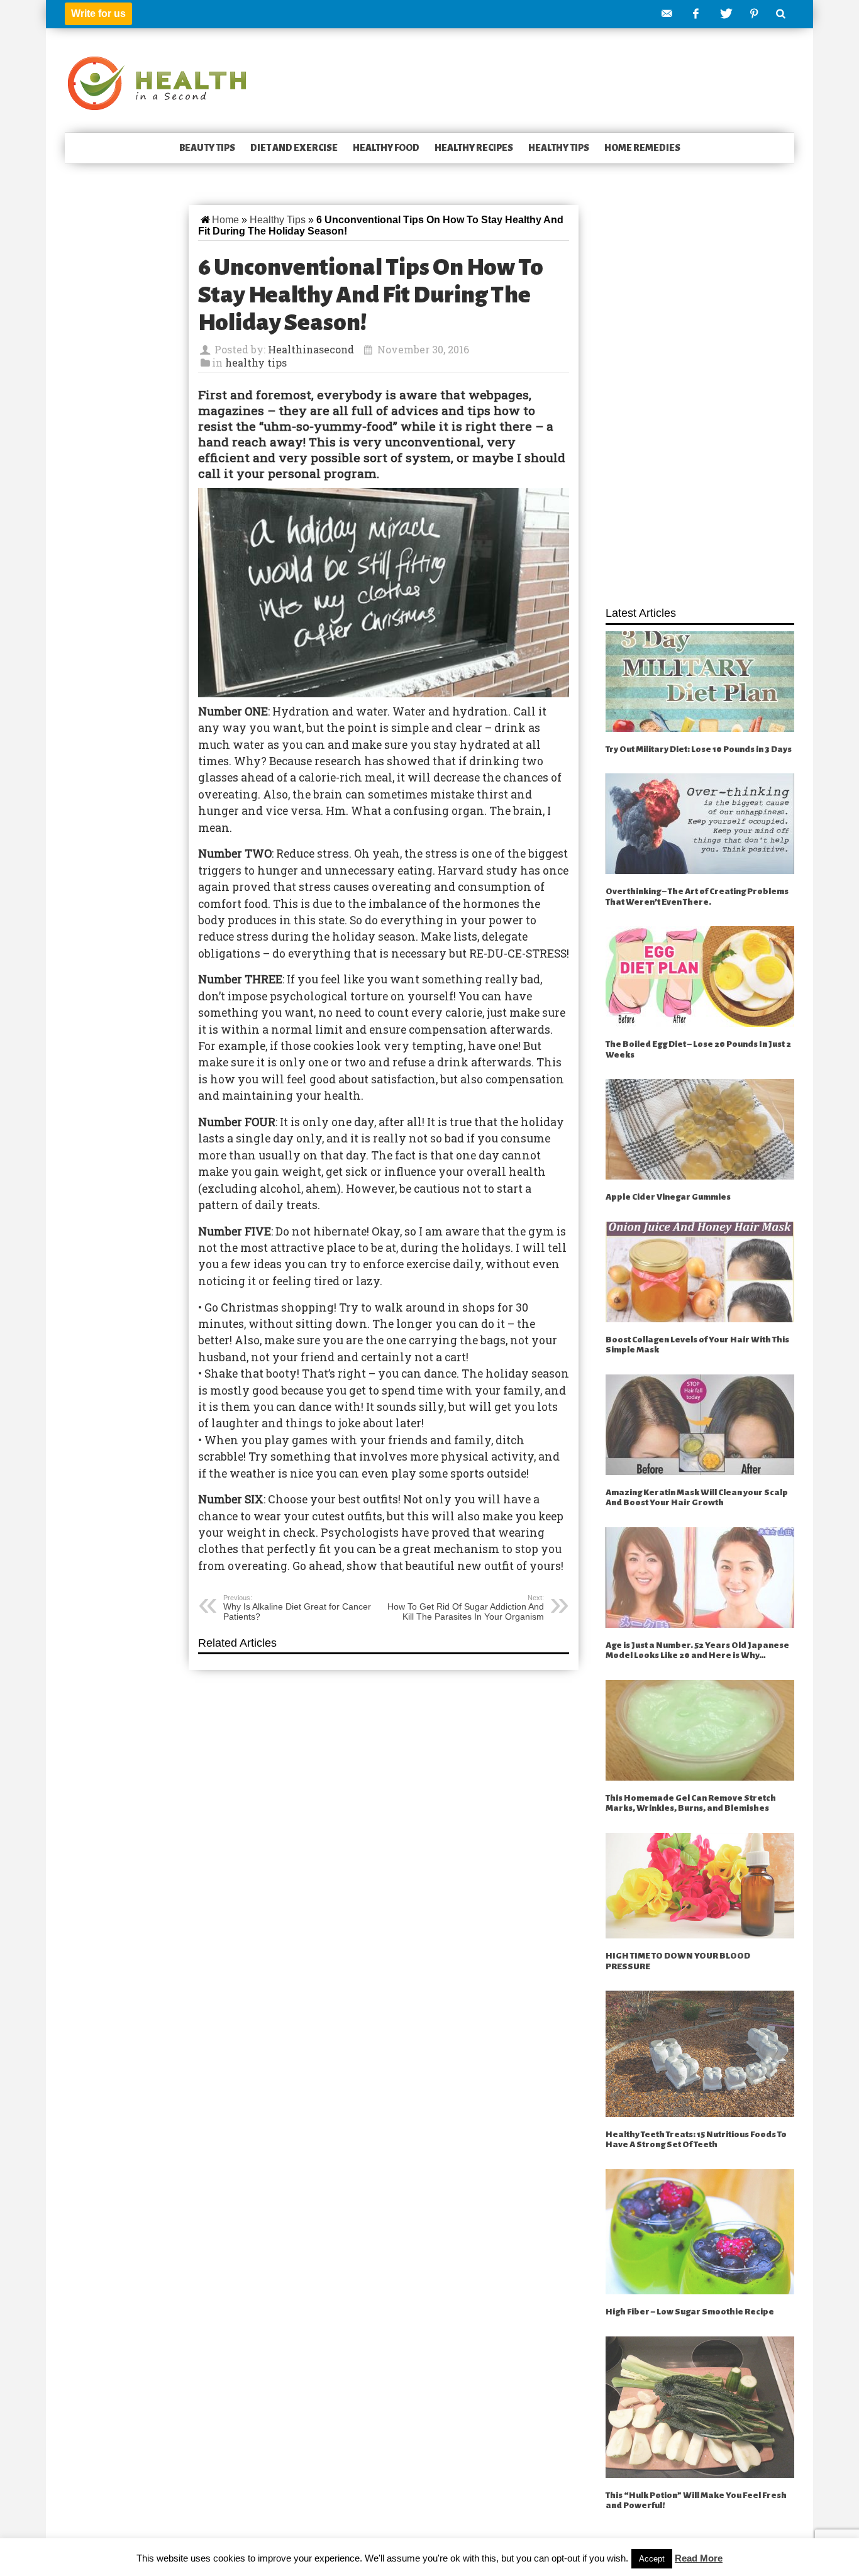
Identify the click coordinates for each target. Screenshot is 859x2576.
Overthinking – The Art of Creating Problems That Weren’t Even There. (697, 897)
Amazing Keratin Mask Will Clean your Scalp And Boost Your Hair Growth (697, 1498)
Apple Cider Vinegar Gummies (668, 1197)
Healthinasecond (311, 349)
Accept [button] (652, 2559)
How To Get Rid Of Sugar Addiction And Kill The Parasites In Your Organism (466, 1608)
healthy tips (559, 148)
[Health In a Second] (157, 82)
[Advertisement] (700, 399)
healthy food (386, 148)
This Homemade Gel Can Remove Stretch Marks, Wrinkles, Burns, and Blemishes (691, 1803)
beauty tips (207, 148)
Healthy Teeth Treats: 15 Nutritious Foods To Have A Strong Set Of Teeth (696, 2140)
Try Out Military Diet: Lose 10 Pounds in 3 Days (699, 749)
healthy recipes (474, 148)
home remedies (642, 148)
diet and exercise (294, 148)
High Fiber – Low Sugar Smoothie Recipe (690, 2312)
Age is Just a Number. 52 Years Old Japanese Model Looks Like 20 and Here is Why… (697, 1650)
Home (225, 220)
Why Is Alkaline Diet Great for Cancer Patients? (297, 1608)
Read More (699, 2558)
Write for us (98, 14)
